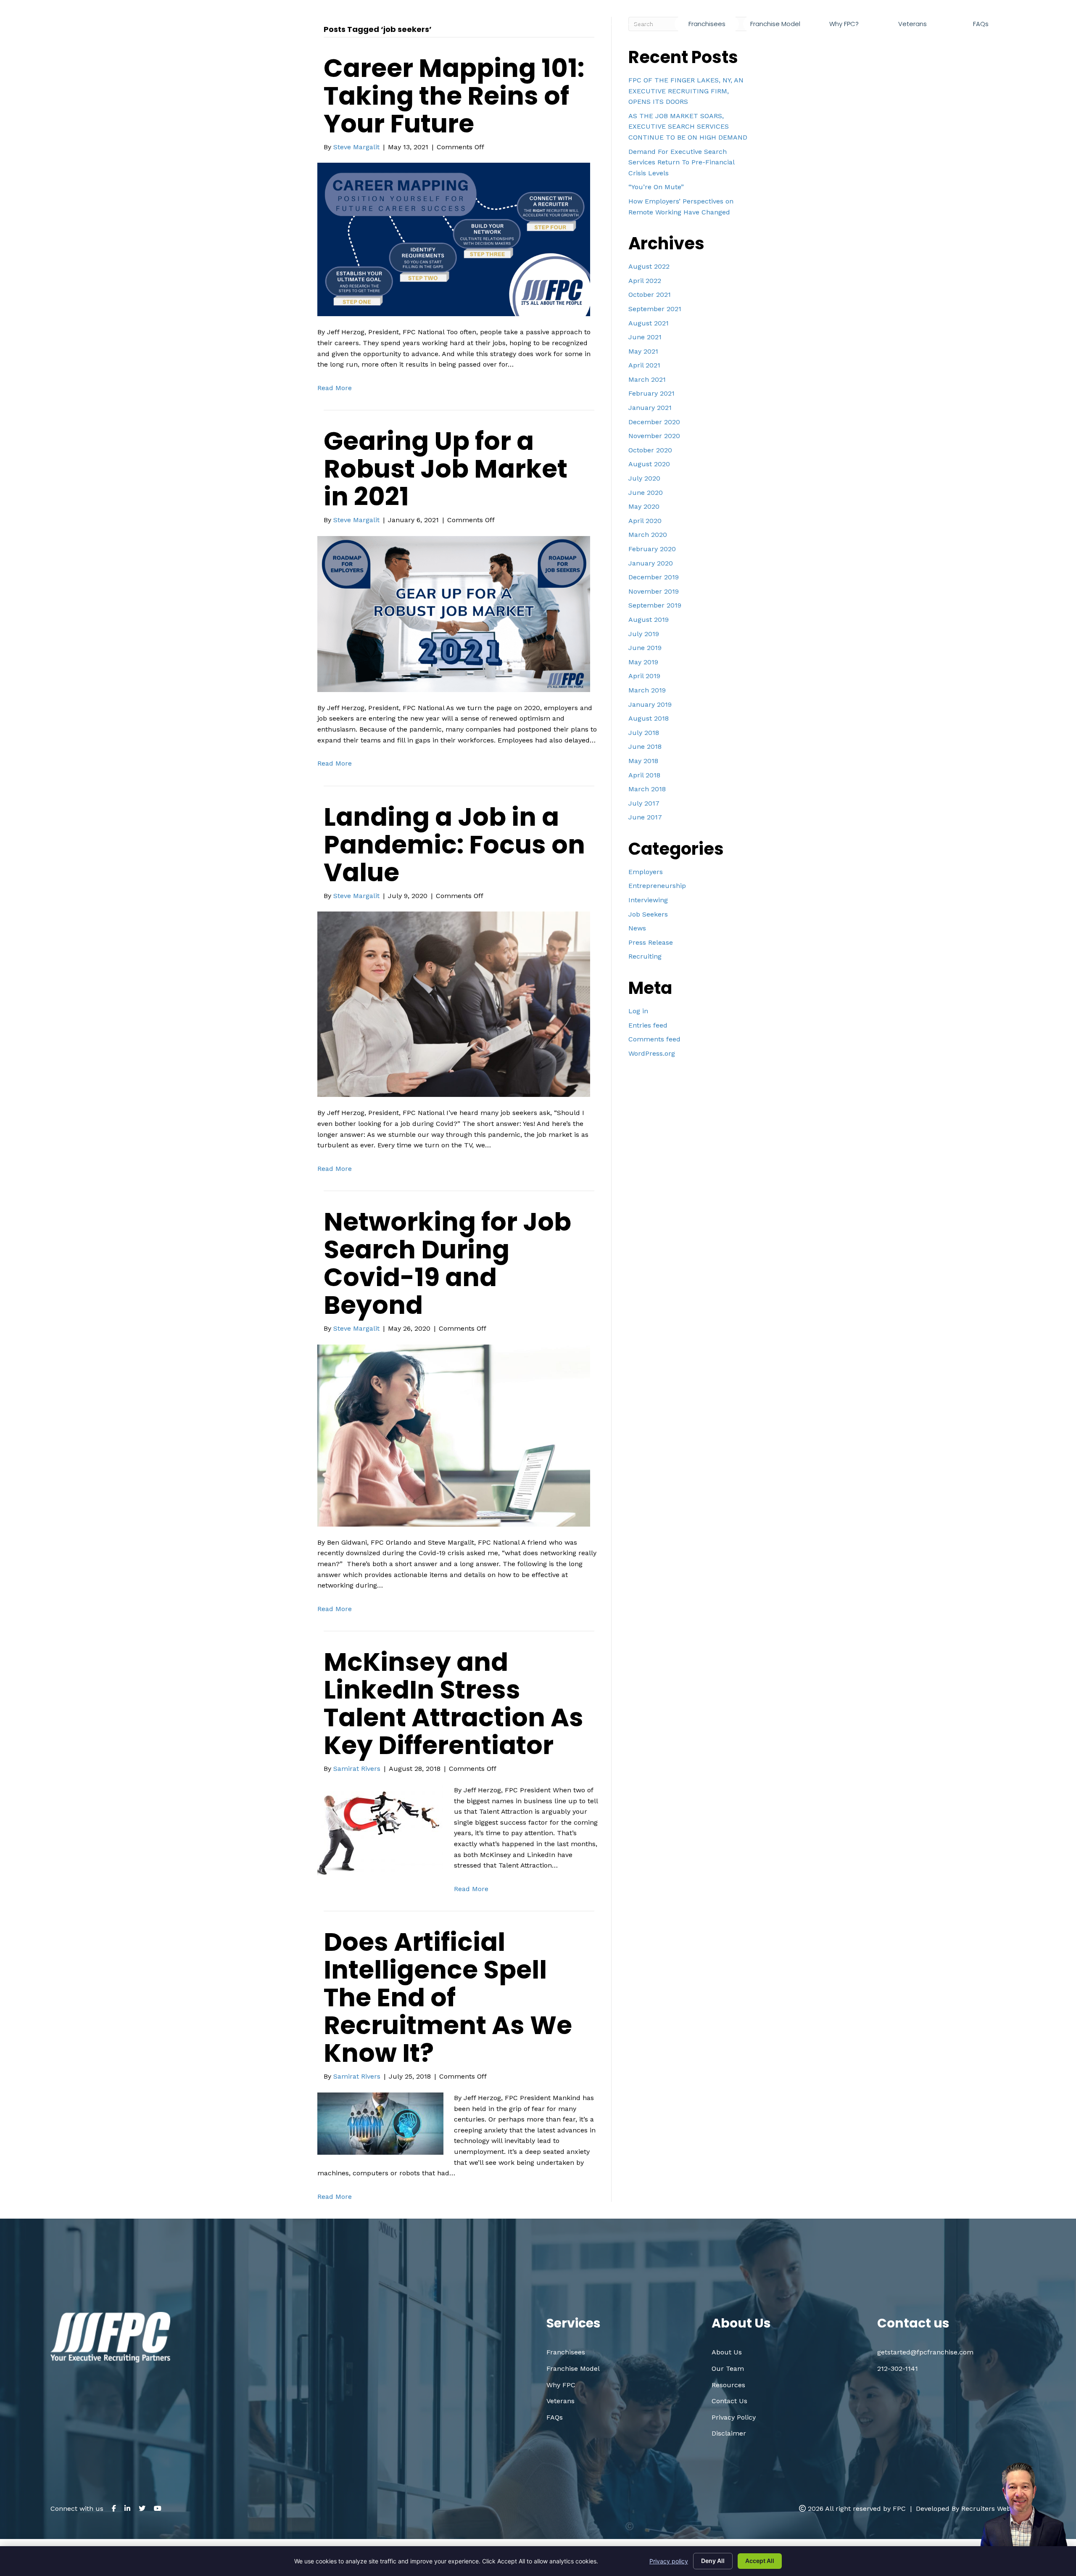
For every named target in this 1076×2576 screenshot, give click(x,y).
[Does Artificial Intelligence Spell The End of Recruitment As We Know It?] (380, 2123)
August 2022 (649, 266)
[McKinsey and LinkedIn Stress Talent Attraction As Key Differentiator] (380, 1830)
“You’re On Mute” (656, 187)
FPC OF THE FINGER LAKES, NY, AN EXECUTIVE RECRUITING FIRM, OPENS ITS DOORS (686, 91)
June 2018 (645, 746)
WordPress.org (652, 1053)
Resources (728, 2385)
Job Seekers (648, 914)
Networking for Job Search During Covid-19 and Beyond (447, 1263)
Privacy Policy (734, 2417)
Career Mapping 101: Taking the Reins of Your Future (454, 96)
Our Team (728, 2369)
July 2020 (644, 478)
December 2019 (654, 577)
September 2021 (655, 309)
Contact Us (729, 2401)
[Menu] (1022, 24)
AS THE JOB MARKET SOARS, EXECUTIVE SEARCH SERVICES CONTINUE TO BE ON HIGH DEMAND (688, 127)
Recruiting (645, 956)
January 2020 (651, 563)
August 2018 (649, 718)
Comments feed (654, 1039)
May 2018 (643, 761)
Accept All (760, 2561)
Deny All (713, 2561)
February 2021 (651, 393)
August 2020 (649, 464)
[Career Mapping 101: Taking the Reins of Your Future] (454, 239)
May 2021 (643, 351)
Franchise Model (573, 2369)
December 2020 (654, 422)
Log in (638, 1011)
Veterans (560, 2401)
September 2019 (655, 605)
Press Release (651, 942)
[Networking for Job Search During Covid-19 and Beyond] (454, 1435)
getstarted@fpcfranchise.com (959, 44)
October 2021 (650, 295)
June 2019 (645, 648)
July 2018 (644, 733)
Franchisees (566, 2352)
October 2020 (650, 450)
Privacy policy (669, 2561)
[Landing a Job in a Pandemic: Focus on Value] (454, 1004)
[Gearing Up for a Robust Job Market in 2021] (454, 613)
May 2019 (643, 662)
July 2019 (644, 634)
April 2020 (645, 521)
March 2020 (648, 535)
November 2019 (654, 591)
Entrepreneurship (657, 886)
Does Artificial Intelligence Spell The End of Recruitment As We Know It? (448, 1997)
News (637, 928)
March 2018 (647, 789)
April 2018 (644, 775)
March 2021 (647, 379)
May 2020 (644, 506)
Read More (335, 388)
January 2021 (650, 408)
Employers (646, 872)
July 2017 (644, 803)
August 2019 (649, 620)
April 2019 (644, 676)
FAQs (555, 2417)
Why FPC (561, 2385)
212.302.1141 (857, 44)
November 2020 (654, 436)
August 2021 (649, 323)
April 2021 (644, 365)
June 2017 (645, 817)
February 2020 (652, 549)
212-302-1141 (898, 2369)
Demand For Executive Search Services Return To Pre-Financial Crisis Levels (681, 162)
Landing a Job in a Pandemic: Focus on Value (454, 845)
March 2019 (647, 690)
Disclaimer (729, 2433)
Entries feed (648, 1025)
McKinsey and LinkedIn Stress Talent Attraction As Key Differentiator (454, 1704)
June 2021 (645, 337)
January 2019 (650, 704)
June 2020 (646, 493)
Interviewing (648, 900)
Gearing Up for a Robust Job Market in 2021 (446, 469)
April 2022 (645, 281)
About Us (727, 2352)
